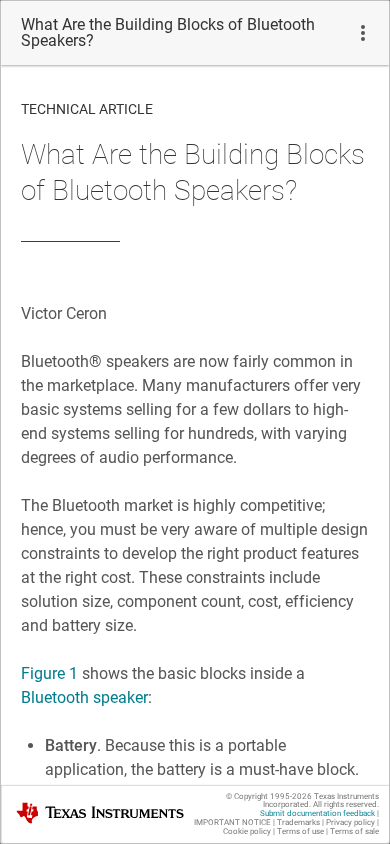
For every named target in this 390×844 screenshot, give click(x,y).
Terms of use (300, 831)
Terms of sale (354, 831)
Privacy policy (350, 822)
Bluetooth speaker (84, 697)
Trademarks (298, 822)
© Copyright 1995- (269, 796)
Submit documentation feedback (317, 813)
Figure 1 (49, 673)
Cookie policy (247, 831)
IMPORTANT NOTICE (232, 822)
